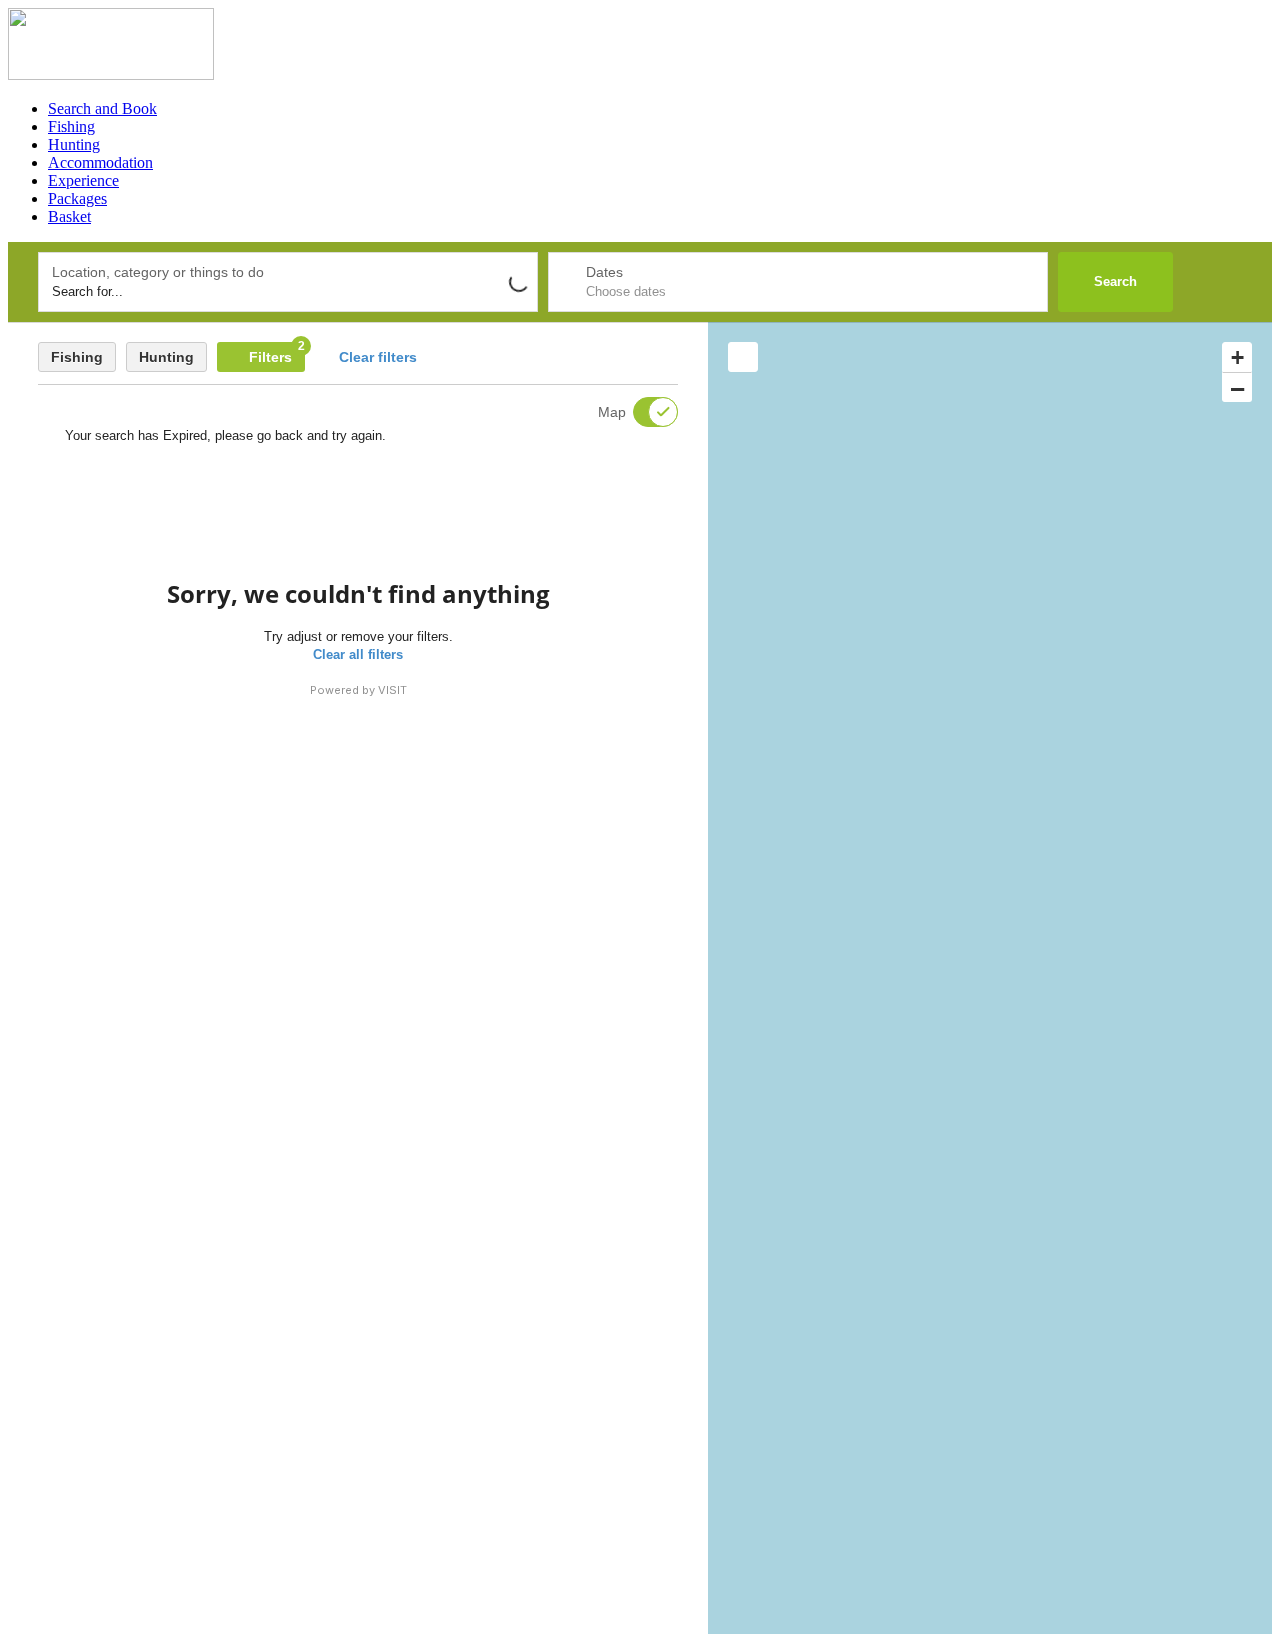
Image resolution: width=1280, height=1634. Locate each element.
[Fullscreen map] (743, 357)
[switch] (643, 412)
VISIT (392, 690)
